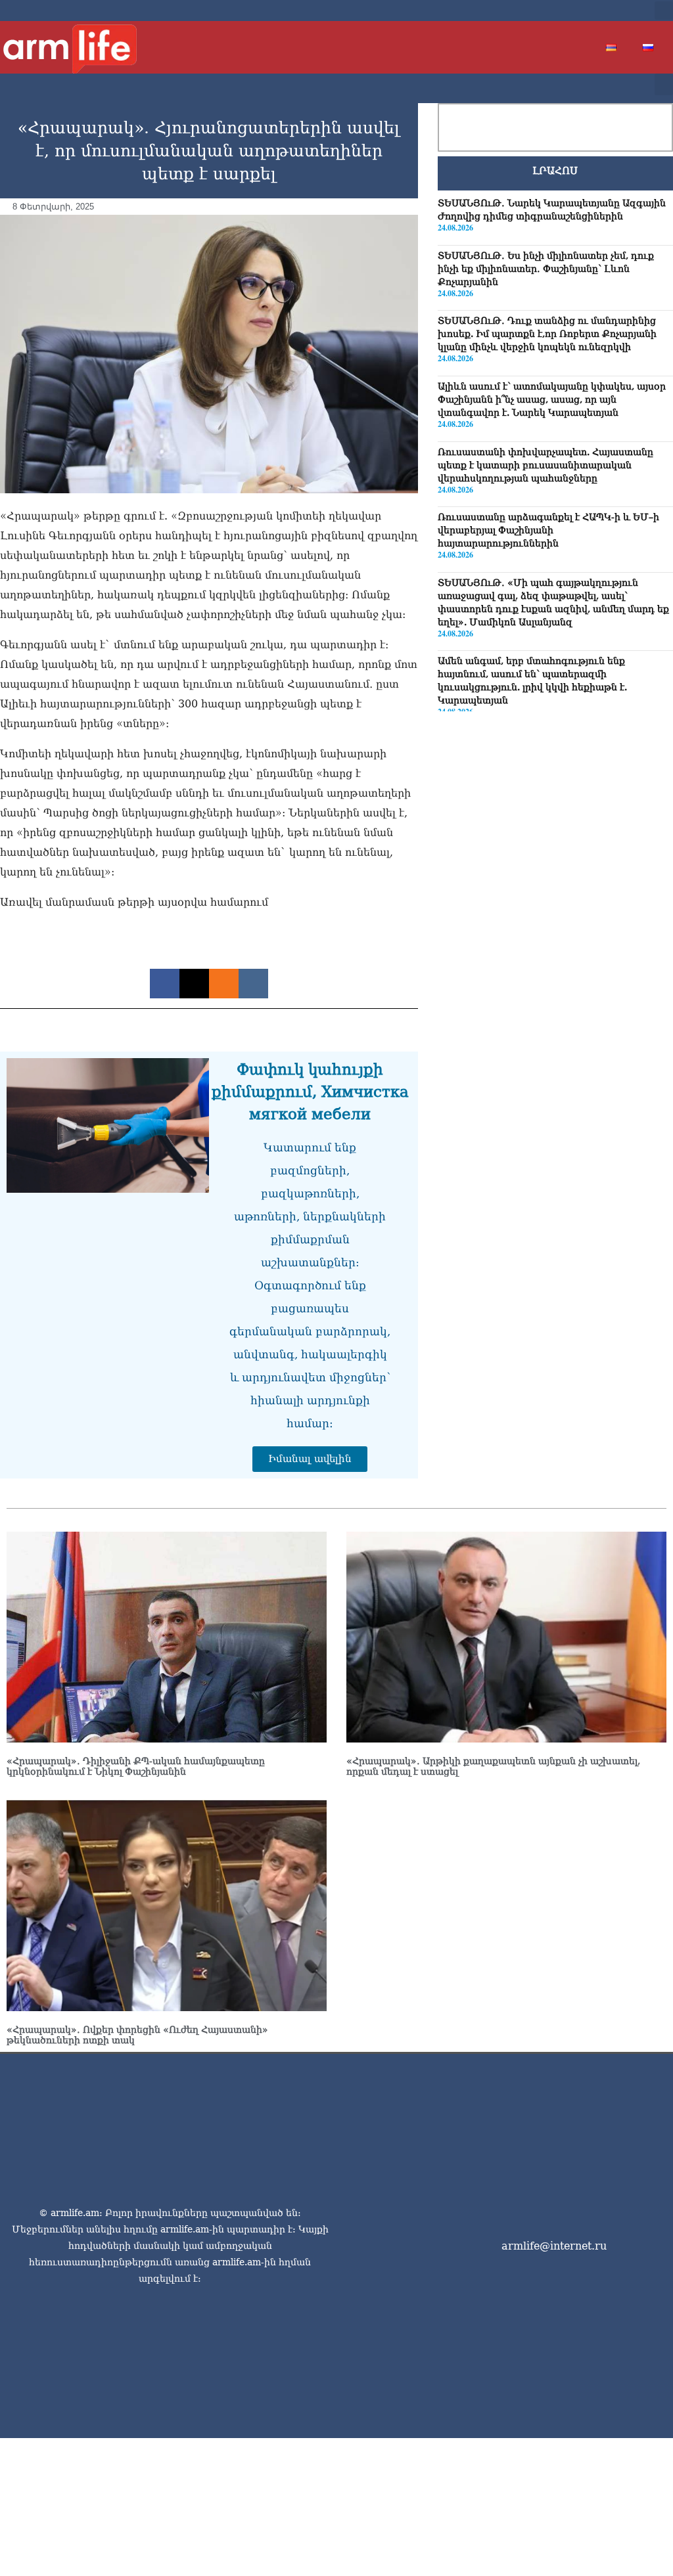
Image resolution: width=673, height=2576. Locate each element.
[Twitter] (574, 11)
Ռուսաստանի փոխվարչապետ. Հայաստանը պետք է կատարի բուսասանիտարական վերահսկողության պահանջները (545, 465)
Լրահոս (555, 171)
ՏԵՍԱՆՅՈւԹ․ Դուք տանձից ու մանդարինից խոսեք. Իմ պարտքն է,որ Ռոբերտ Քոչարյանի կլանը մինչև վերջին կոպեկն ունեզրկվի (547, 334)
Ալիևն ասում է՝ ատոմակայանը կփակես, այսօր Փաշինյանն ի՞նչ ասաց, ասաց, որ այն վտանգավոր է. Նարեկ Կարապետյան (552, 399)
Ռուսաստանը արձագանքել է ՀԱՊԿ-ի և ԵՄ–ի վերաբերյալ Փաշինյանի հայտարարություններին (548, 530)
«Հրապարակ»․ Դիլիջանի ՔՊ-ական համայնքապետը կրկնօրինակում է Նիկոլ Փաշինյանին (136, 1766)
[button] (664, 11)
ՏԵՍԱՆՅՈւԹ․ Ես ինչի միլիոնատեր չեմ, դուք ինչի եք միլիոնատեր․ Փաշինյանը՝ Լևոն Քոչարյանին (546, 269)
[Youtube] (595, 11)
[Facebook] (553, 11)
